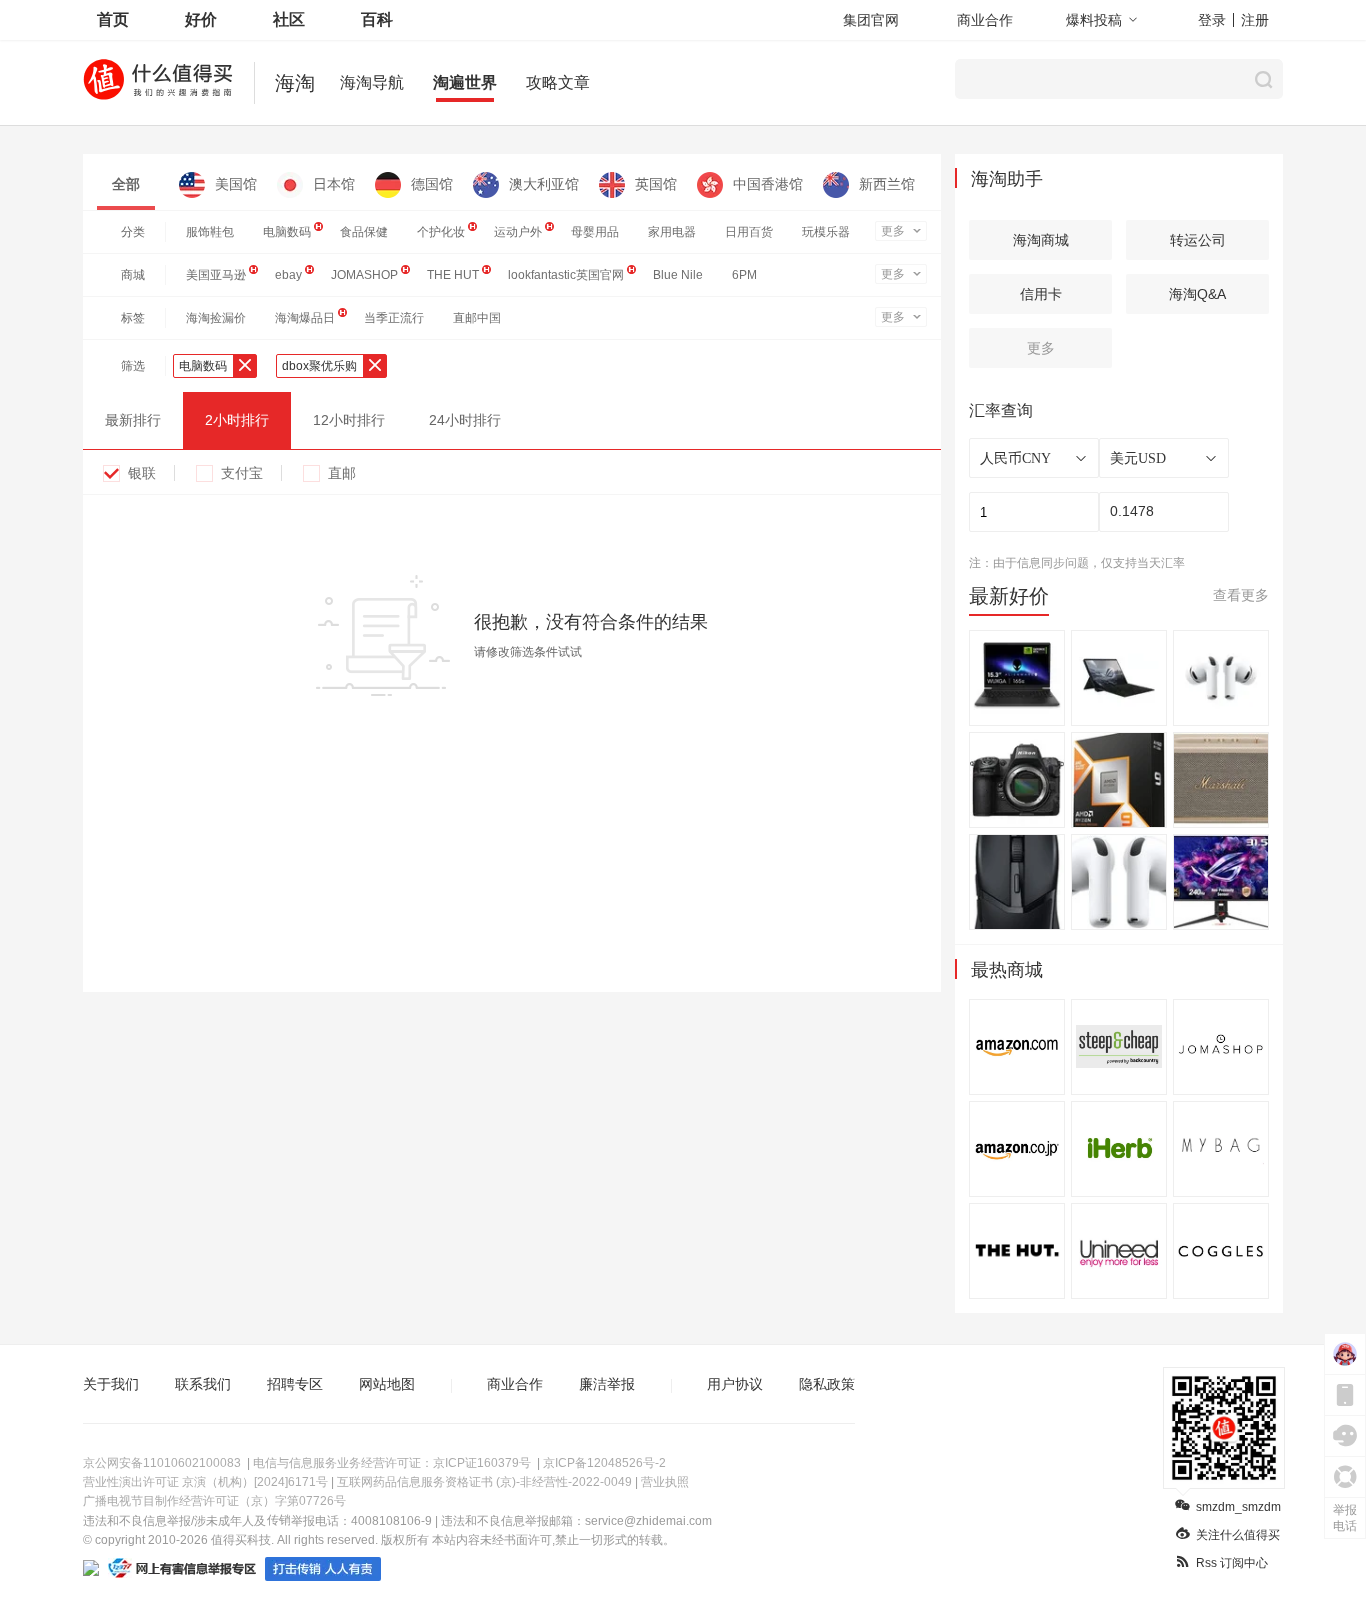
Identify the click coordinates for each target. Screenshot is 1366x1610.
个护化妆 (441, 232)
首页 (113, 19)
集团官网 (871, 20)
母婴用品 (595, 232)
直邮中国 (477, 318)
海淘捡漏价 (216, 318)
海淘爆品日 (305, 318)
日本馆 (334, 184)
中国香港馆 (768, 184)
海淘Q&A (1197, 294)
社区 (289, 19)
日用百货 (749, 232)
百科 (377, 19)
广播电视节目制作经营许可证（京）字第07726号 (214, 1501)
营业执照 (665, 1482)
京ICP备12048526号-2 (604, 1463)
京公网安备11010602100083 (162, 1463)
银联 (142, 473)
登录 (1212, 20)
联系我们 (203, 1384)
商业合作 (985, 20)
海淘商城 (1041, 240)
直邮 (342, 473)
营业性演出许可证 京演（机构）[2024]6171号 (205, 1482)
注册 (1255, 20)
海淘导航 (372, 82)
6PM (744, 275)
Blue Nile (678, 275)
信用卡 (1041, 294)
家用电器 (672, 232)
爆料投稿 (1094, 20)
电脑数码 (287, 232)
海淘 (295, 83)
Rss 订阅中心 (1232, 1563)
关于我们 (111, 1384)
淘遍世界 (465, 82)
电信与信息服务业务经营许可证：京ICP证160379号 (392, 1463)
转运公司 (1198, 240)
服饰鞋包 (210, 232)
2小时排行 (237, 420)
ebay (288, 275)
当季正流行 (394, 318)
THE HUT (453, 275)
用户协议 (735, 1384)
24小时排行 (465, 420)
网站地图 (387, 1384)
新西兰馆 (887, 184)
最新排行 (133, 420)
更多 (893, 231)
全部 (126, 184)
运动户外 (518, 232)
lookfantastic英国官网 (566, 275)
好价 (201, 19)
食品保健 (364, 232)
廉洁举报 (607, 1384)
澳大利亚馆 (544, 184)
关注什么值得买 (1238, 1535)
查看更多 (1241, 595)
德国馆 (432, 184)
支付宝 (242, 473)
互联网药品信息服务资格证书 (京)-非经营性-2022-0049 (484, 1482)
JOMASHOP (364, 275)
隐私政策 (827, 1384)
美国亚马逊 (216, 275)
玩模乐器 (826, 232)
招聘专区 (295, 1384)
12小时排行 (349, 420)
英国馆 (656, 184)
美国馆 (236, 184)
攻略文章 (558, 82)
